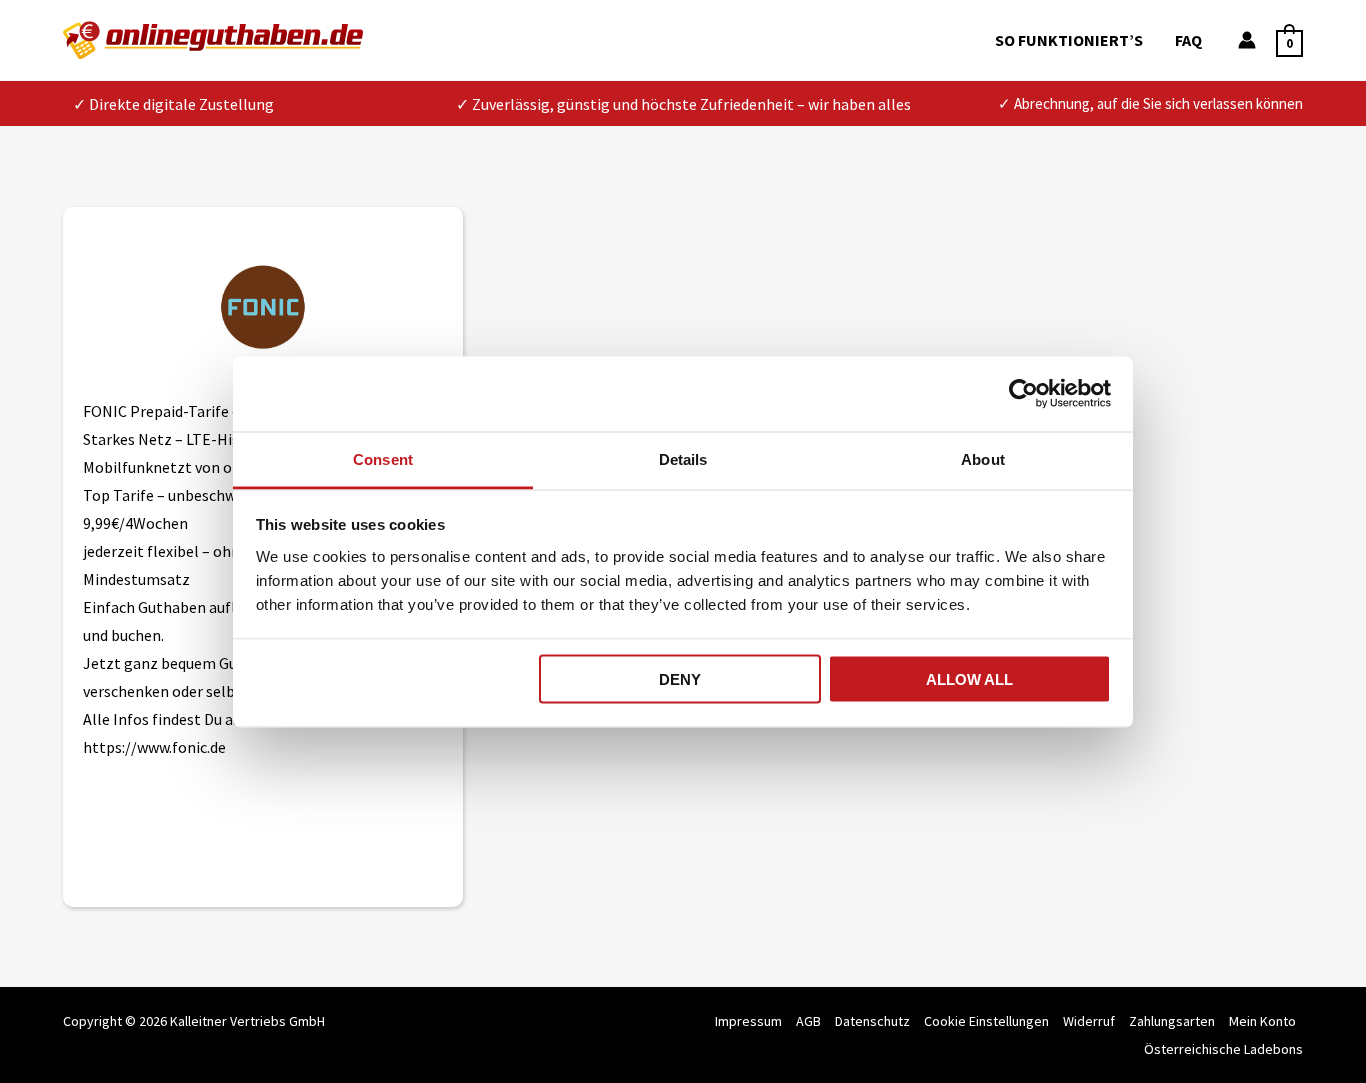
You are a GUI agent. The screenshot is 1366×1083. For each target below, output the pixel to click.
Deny (680, 679)
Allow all (969, 679)
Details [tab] (683, 458)
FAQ (1188, 40)
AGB (808, 1021)
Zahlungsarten (1172, 1021)
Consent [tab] (383, 458)
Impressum (748, 1021)
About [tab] (983, 458)
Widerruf (1089, 1021)
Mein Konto (1262, 1021)
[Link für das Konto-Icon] (1247, 40)
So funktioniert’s (1069, 40)
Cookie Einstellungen (986, 1021)
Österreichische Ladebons (1223, 1049)
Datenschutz (872, 1021)
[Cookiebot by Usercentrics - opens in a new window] (1023, 394)
